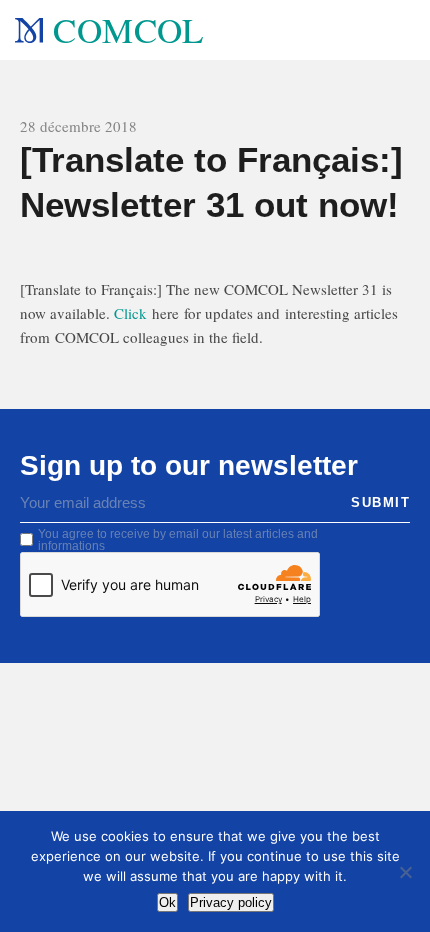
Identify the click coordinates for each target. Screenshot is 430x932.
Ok (167, 902)
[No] (405, 872)
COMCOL (128, 29)
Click (130, 313)
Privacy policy (231, 902)
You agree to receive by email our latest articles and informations (178, 540)
